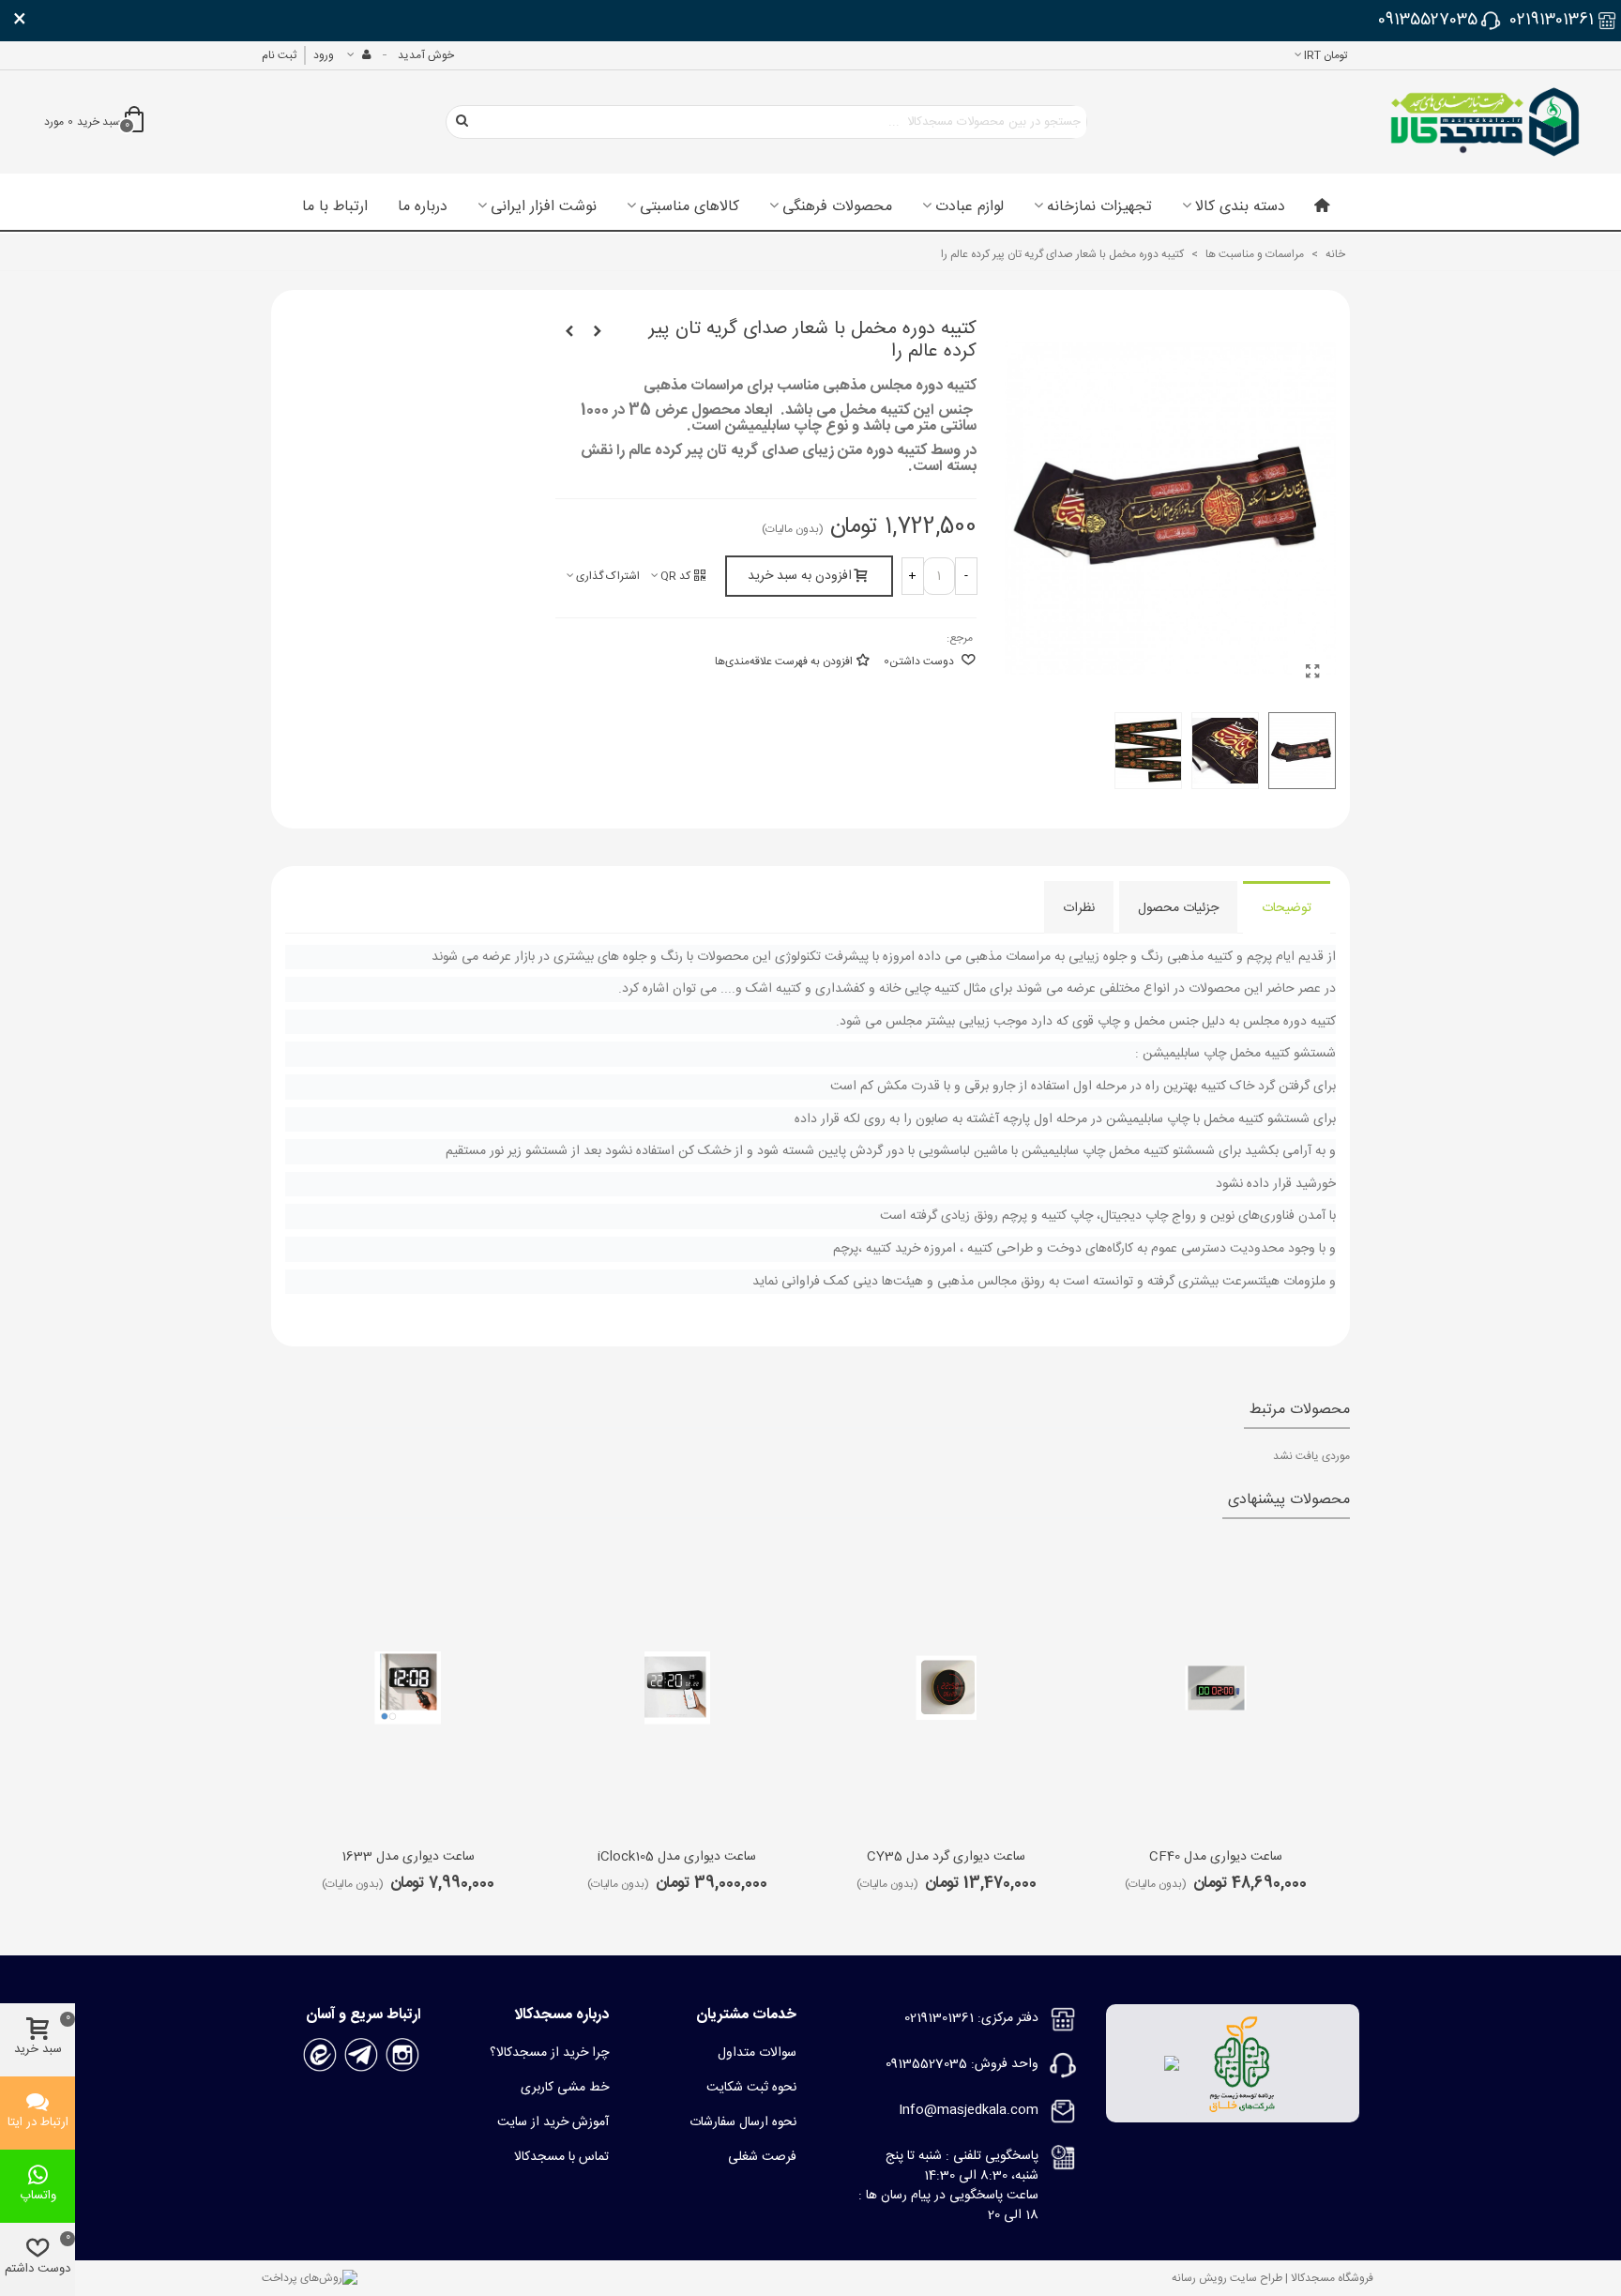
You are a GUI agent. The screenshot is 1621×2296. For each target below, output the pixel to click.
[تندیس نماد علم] (569, 332)
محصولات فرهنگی (837, 207)
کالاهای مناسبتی (689, 207)
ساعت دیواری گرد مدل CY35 (946, 1857)
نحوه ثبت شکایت (751, 2088)
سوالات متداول (757, 2053)
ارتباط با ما (335, 207)
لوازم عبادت (970, 207)
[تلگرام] (361, 2056)
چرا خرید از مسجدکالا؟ (549, 2053)
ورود (324, 55)
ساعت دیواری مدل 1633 (408, 1857)
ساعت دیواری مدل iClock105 (677, 1857)
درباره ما (423, 207)
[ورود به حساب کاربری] (358, 55)
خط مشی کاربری (565, 2088)
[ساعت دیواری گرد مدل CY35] (947, 1688)
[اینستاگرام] (402, 2056)
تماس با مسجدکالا (561, 2157)
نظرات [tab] (1079, 908)
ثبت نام (279, 55)
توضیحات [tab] (1287, 908)
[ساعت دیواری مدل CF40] (1216, 1688)
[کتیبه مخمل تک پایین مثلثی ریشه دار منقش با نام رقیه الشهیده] (598, 332)
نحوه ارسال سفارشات (743, 2122)
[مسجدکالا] (1485, 122)
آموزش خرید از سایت (553, 2122)
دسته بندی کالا (1240, 207)
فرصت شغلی (762, 2157)
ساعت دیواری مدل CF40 (1216, 1857)
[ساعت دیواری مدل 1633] (408, 1688)
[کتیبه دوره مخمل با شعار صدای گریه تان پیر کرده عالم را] (1312, 674)
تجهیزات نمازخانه (1099, 207)
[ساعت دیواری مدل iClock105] (677, 1688)
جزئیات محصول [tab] (1178, 908)
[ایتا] (320, 2056)
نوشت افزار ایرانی (544, 207)
